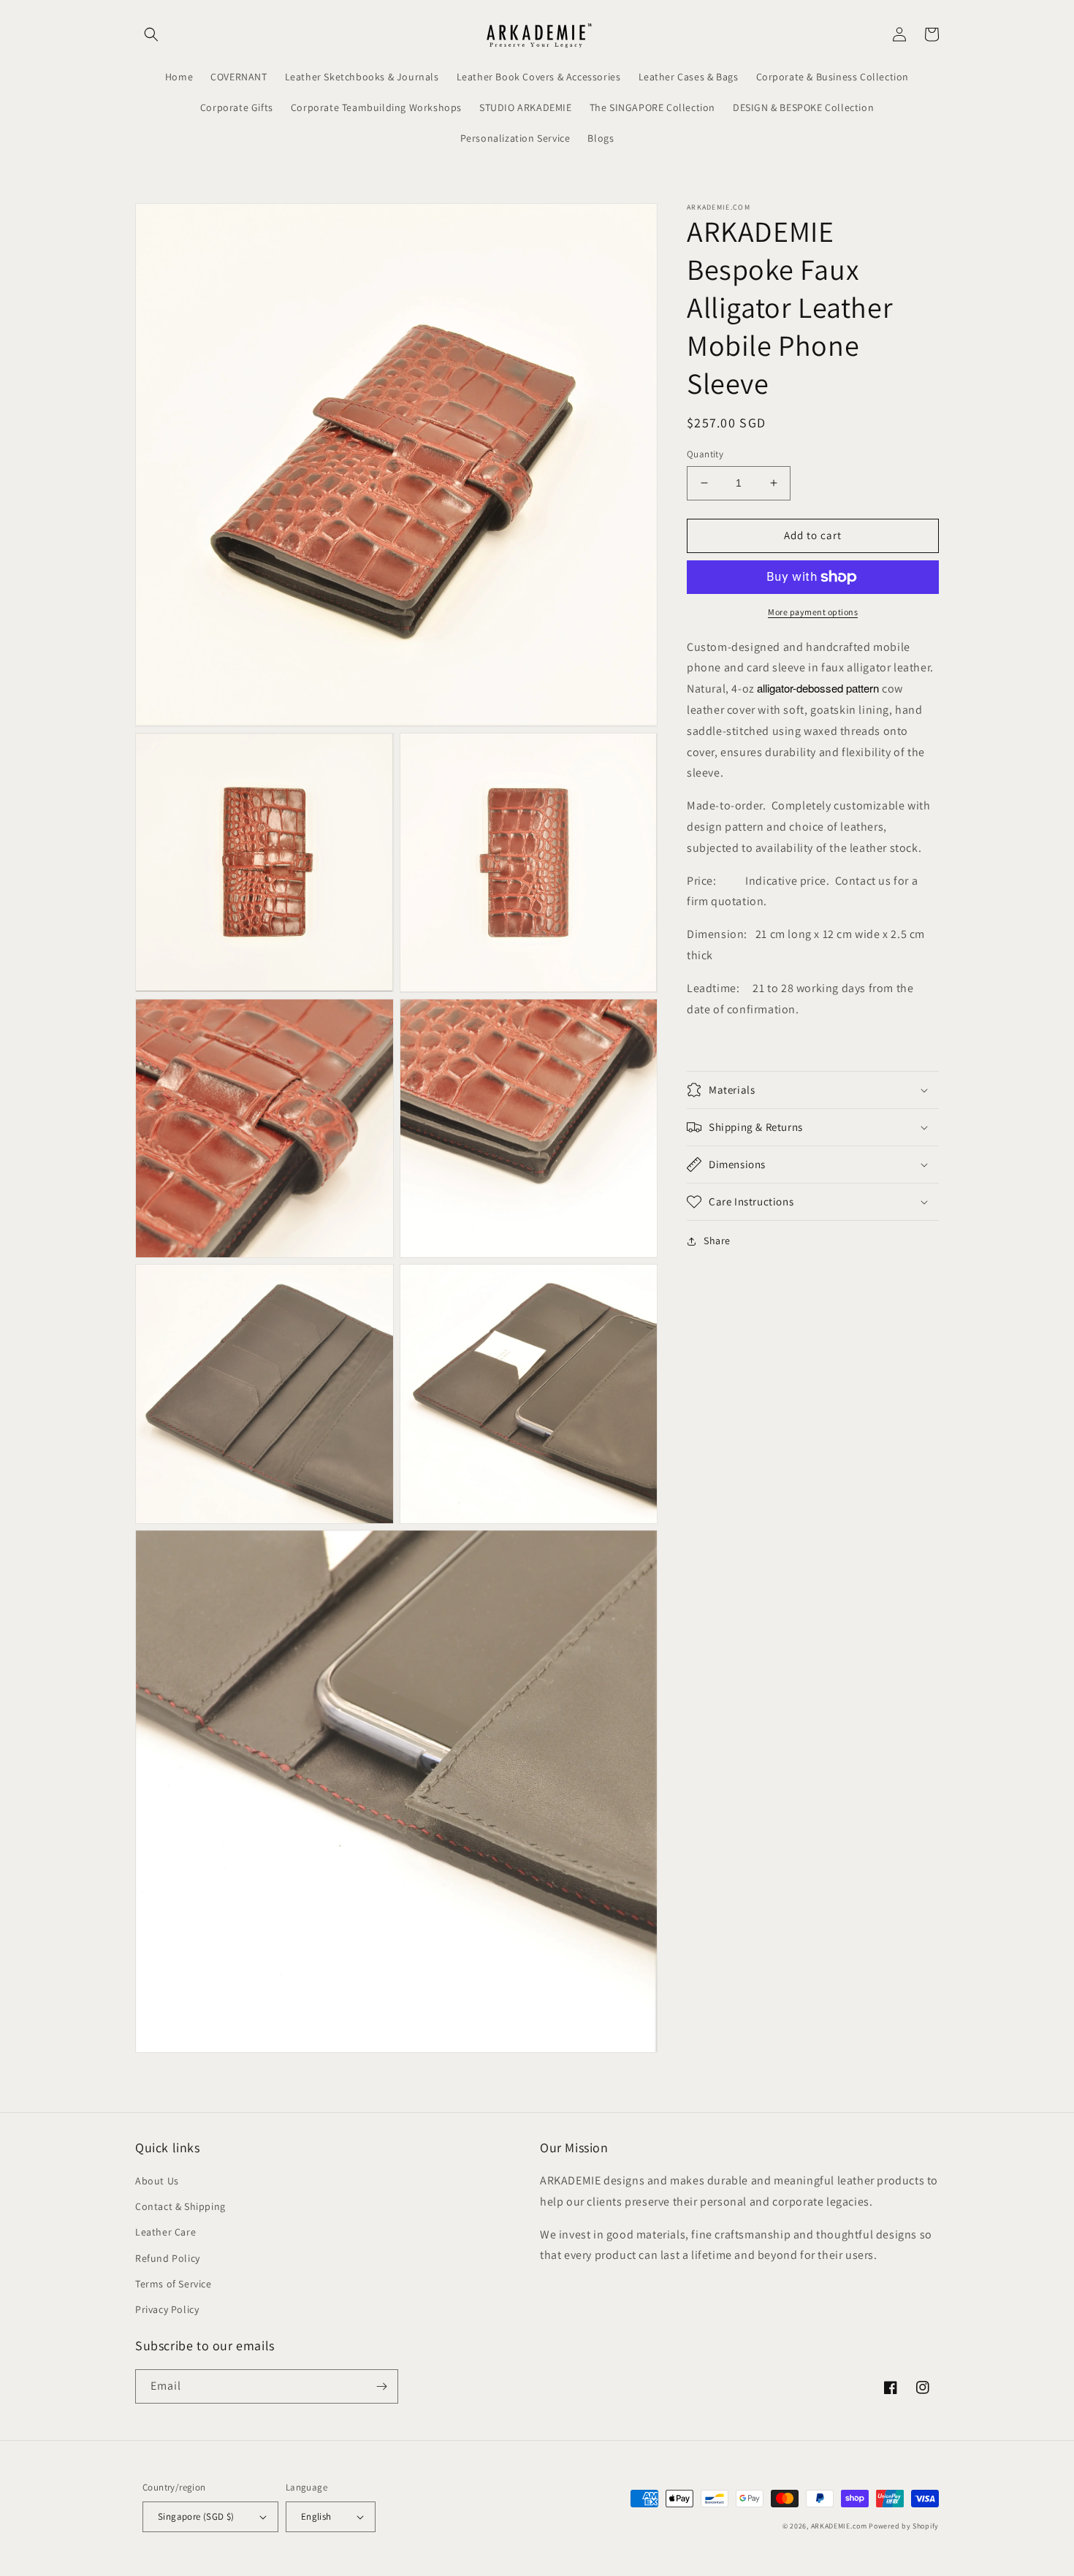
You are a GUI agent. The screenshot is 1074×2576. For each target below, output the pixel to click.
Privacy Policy (167, 2309)
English (316, 2516)
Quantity (705, 454)
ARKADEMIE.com (839, 2526)
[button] (151, 34)
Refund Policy (168, 2258)
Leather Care (165, 2232)
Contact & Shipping (180, 2206)
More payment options (813, 612)
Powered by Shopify (904, 2526)
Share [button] (717, 1241)
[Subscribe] (381, 2386)
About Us (157, 2181)
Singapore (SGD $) (196, 2516)
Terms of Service (174, 2284)
